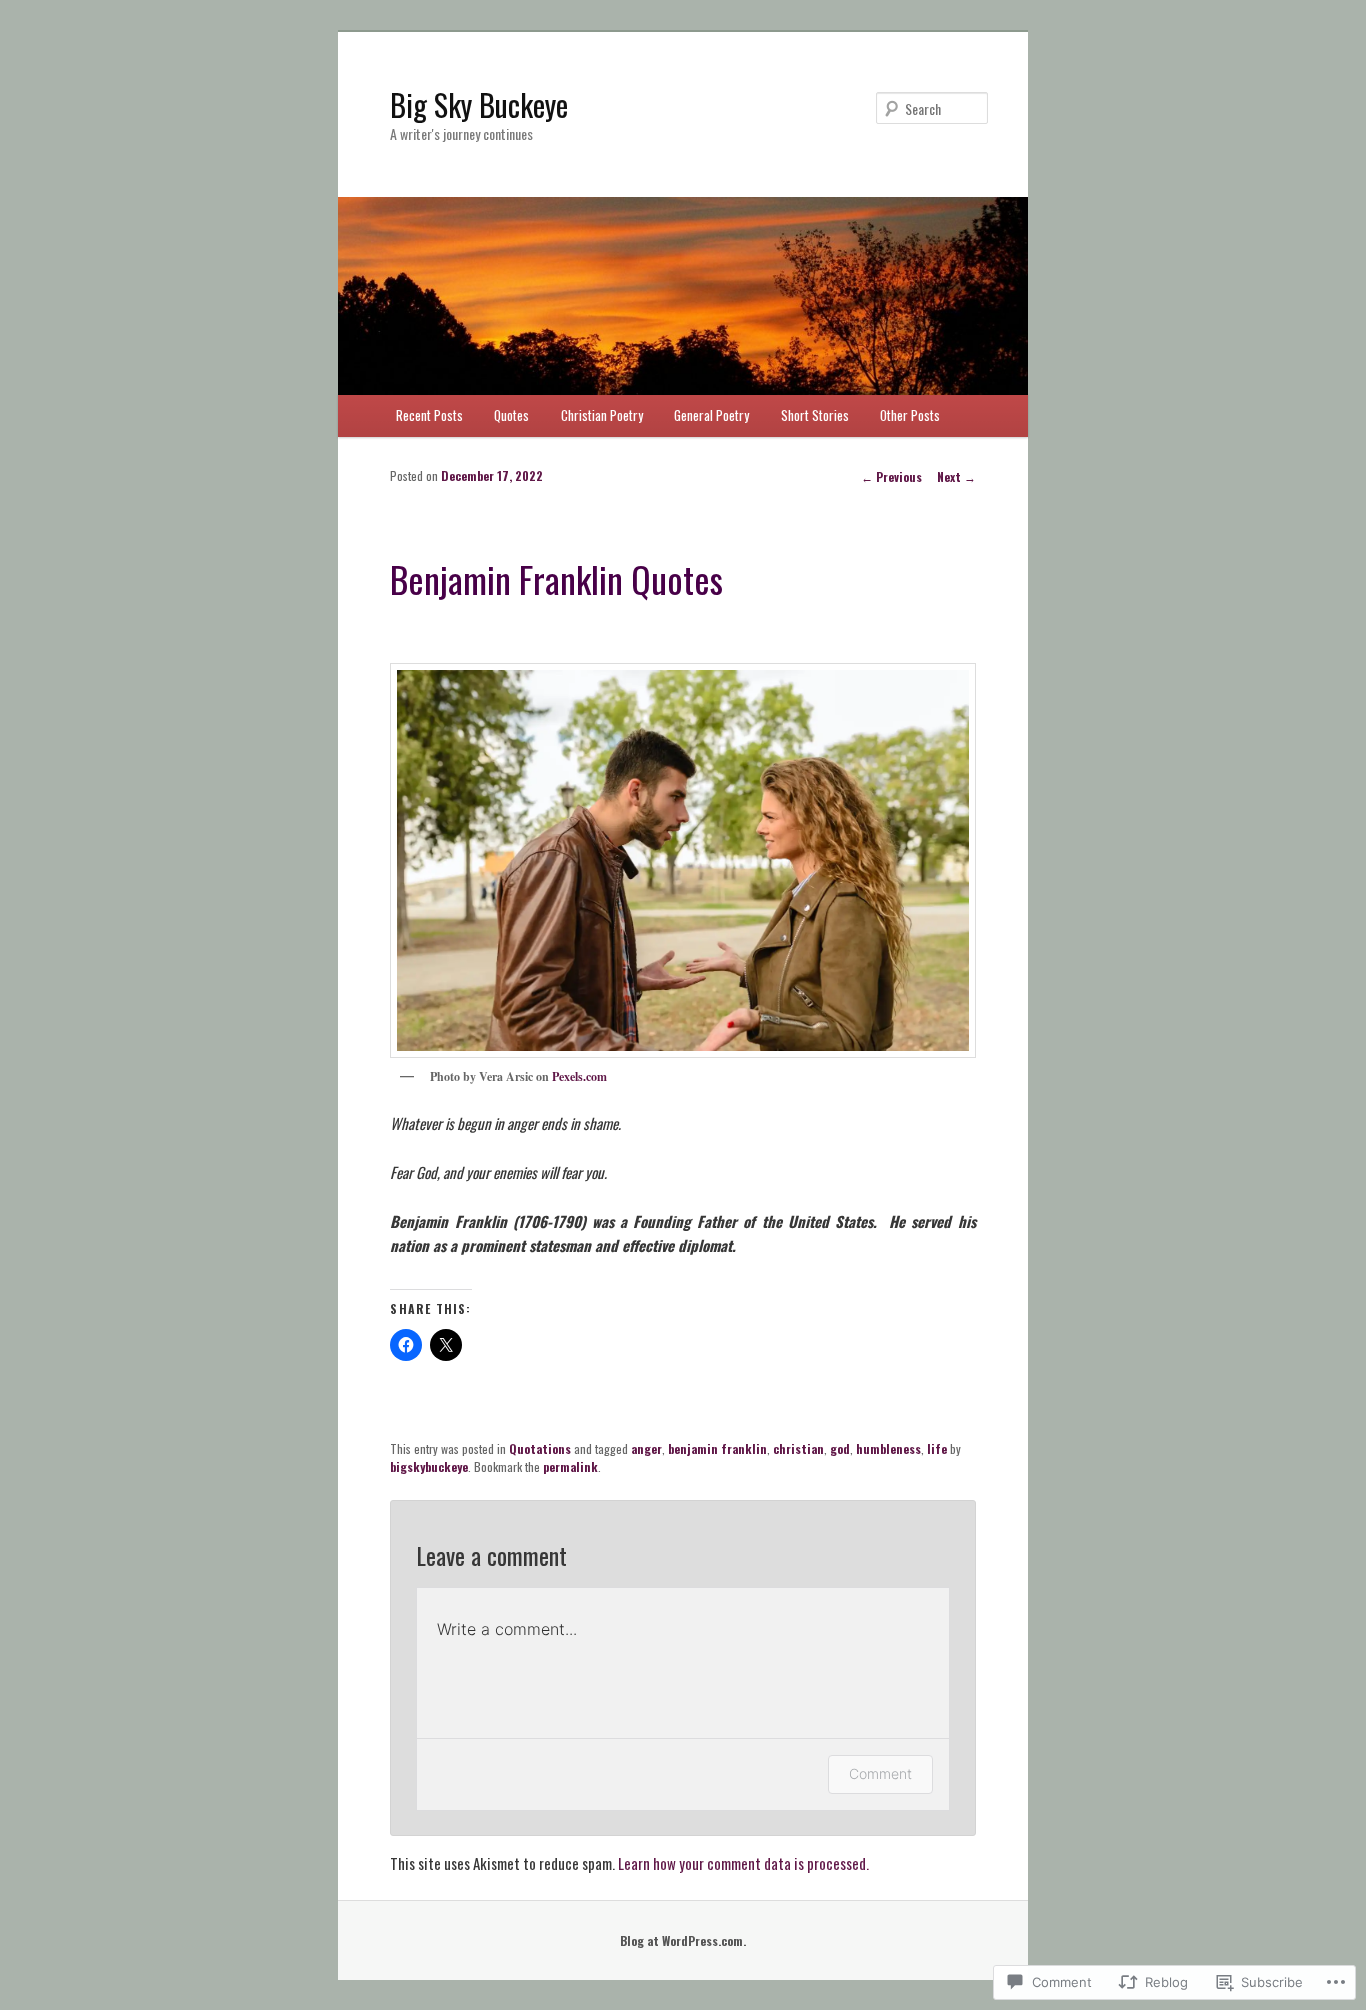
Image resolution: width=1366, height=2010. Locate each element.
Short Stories (815, 415)
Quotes (511, 415)
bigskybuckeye (429, 1466)
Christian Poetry (602, 415)
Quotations (540, 1448)
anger (646, 1448)
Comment (880, 1773)
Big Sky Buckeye (479, 104)
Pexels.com (579, 1076)
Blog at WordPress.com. (683, 1940)
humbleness (888, 1448)
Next (956, 476)
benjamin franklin (717, 1448)
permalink (570, 1466)
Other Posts (910, 415)
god (840, 1448)
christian (798, 1448)
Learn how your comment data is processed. (743, 1863)
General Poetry (711, 415)
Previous (891, 476)
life (937, 1448)
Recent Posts (429, 415)
